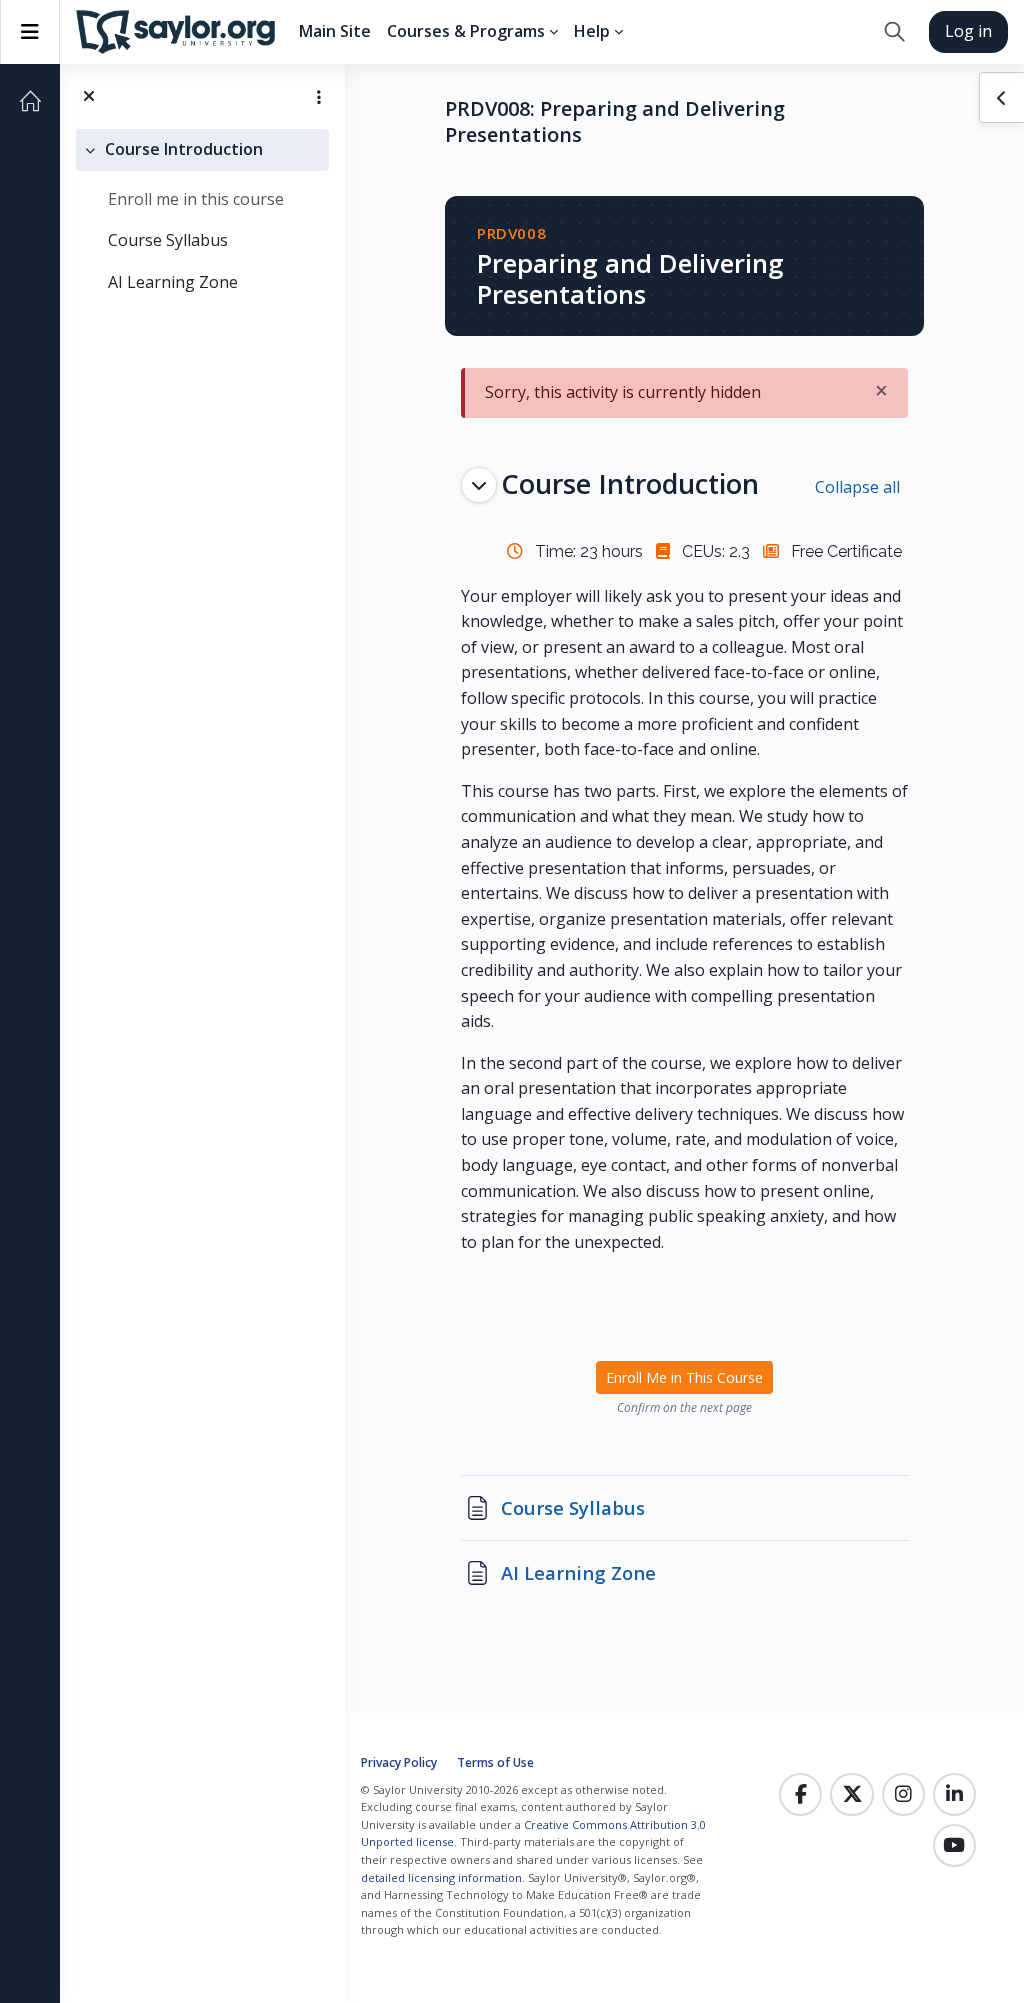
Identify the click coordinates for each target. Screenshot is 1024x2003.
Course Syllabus (168, 240)
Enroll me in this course (196, 199)
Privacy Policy (399, 1762)
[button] (894, 32)
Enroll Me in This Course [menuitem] (684, 1377)
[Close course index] (89, 96)
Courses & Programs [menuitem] (466, 31)
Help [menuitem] (592, 31)
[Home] (30, 101)
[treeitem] (202, 216)
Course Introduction (184, 149)
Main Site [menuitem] (335, 31)
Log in (968, 31)
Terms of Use (495, 1762)
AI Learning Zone (173, 282)
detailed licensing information (441, 1877)
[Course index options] (319, 97)
